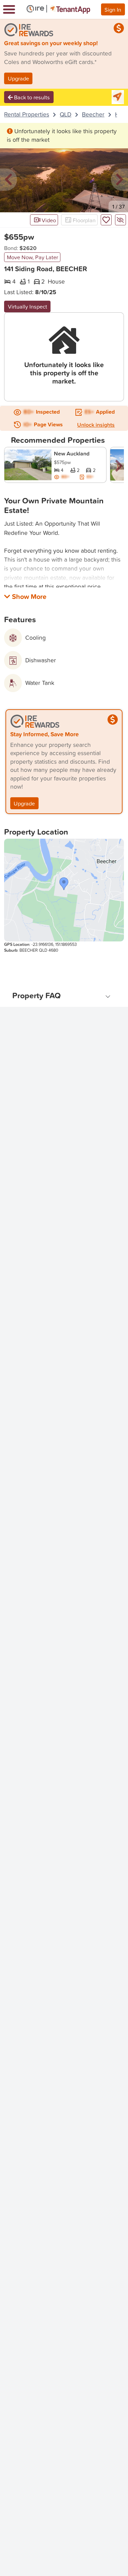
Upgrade (18, 78)
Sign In (113, 9)
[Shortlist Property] (106, 220)
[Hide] (120, 220)
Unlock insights (96, 425)
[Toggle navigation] (9, 9)
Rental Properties (27, 114)
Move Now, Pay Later (32, 257)
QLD (66, 114)
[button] (9, 180)
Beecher (93, 114)
